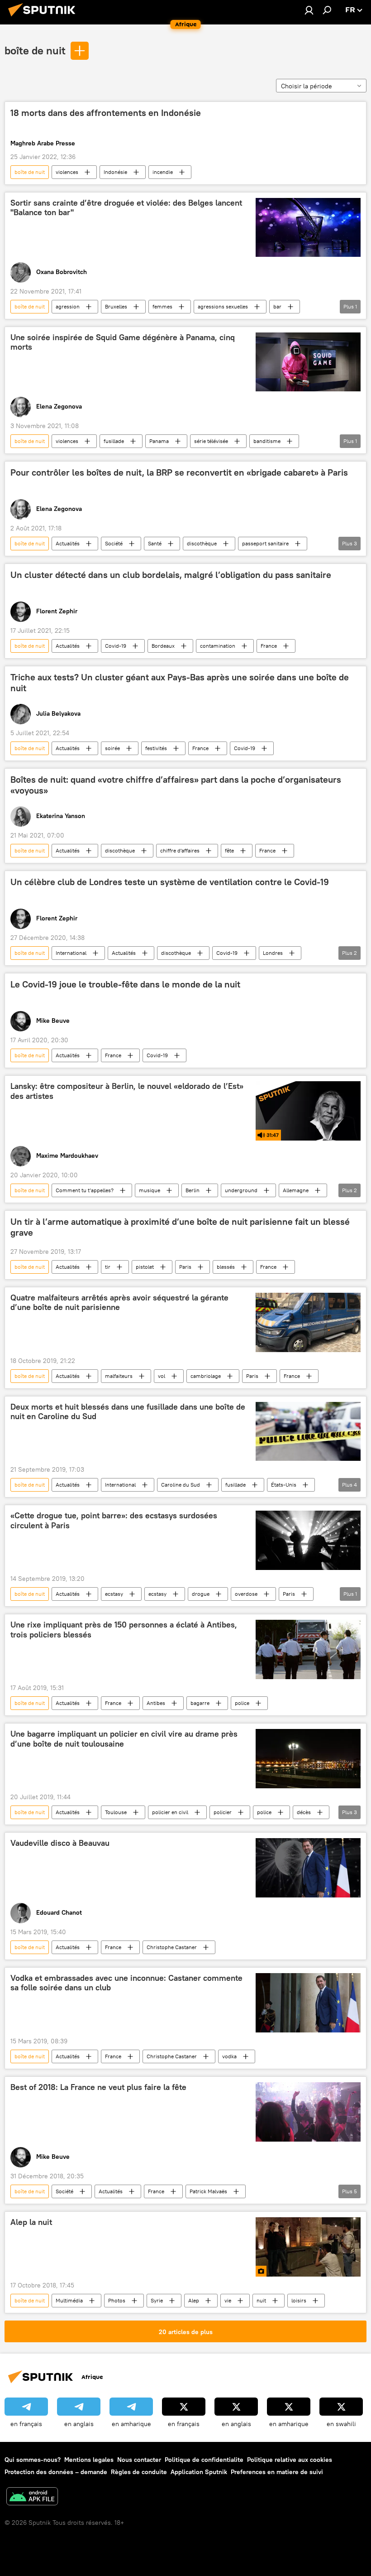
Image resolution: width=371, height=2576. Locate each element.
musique (150, 1190)
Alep (194, 2300)
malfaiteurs (119, 1376)
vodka (229, 2056)
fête (229, 850)
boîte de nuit (35, 50)
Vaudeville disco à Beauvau (60, 1843)
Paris (185, 1267)
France (269, 646)
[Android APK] (32, 2497)
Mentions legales (89, 2460)
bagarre (200, 1703)
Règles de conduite (139, 2472)
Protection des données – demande (56, 2472)
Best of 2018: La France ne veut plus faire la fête (98, 2087)
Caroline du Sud (181, 1485)
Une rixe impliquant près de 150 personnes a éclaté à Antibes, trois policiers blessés (124, 1630)
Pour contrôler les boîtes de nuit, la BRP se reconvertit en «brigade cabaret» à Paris (179, 472)
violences (67, 172)
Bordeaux (163, 646)
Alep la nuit (31, 2222)
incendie (163, 172)
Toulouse (116, 1812)
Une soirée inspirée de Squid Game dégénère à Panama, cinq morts (123, 342)
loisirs (299, 2300)
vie (228, 2300)
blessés (226, 1267)
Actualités (68, 543)
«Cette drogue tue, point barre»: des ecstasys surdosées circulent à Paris (114, 1521)
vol (162, 1376)
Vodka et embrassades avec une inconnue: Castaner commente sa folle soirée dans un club (126, 1983)
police (242, 1703)
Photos (117, 2300)
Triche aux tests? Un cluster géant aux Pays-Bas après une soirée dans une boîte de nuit (180, 683)
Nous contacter (139, 2460)
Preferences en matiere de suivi (277, 2472)
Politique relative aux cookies (290, 2460)
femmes (162, 306)
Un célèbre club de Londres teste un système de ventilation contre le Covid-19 (170, 882)
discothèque (202, 543)
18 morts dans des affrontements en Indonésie (106, 113)
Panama (159, 441)
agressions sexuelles (223, 306)
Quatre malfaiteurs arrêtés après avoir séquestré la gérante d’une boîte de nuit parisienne (119, 1303)
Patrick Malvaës (208, 2191)
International (71, 953)
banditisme (267, 441)
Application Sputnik (199, 2472)
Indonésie (115, 172)
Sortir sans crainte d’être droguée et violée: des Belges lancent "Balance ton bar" (126, 208)
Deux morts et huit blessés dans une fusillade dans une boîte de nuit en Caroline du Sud (128, 1412)
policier (223, 1812)
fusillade (114, 441)
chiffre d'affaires (180, 850)
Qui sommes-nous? (33, 2460)
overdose (246, 1594)
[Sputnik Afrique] (44, 18)
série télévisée (211, 441)
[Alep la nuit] (308, 2247)
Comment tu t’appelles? (85, 1190)
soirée (112, 748)
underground (241, 1190)
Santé (155, 543)
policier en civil (170, 1812)
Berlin (193, 1190)
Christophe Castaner (172, 1947)
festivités (156, 748)
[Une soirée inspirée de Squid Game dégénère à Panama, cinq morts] (308, 362)
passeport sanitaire (265, 543)
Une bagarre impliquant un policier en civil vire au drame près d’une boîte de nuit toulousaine (124, 1739)
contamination (218, 646)
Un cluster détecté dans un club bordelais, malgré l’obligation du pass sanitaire (171, 575)
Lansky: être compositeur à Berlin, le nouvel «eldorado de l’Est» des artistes (127, 1091)
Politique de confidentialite (204, 2460)
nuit (261, 2300)
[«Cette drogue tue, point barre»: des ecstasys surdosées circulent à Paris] (308, 1540)
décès (304, 1812)
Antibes (156, 1703)
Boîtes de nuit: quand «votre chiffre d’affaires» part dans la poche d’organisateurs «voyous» (176, 785)
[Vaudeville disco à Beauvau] (308, 1868)
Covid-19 (116, 646)
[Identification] (309, 10)
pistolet (145, 1267)
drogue (201, 1594)
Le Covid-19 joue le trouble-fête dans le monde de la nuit (125, 984)
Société (114, 543)
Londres (273, 953)
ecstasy (114, 1594)
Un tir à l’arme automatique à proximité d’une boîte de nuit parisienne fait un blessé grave (180, 1227)
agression (68, 306)
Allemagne (296, 1190)
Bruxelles (116, 306)
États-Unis (284, 1485)
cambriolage (206, 1376)
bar (277, 306)
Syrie (157, 2300)
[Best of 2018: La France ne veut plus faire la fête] (308, 2112)
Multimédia (69, 2300)
